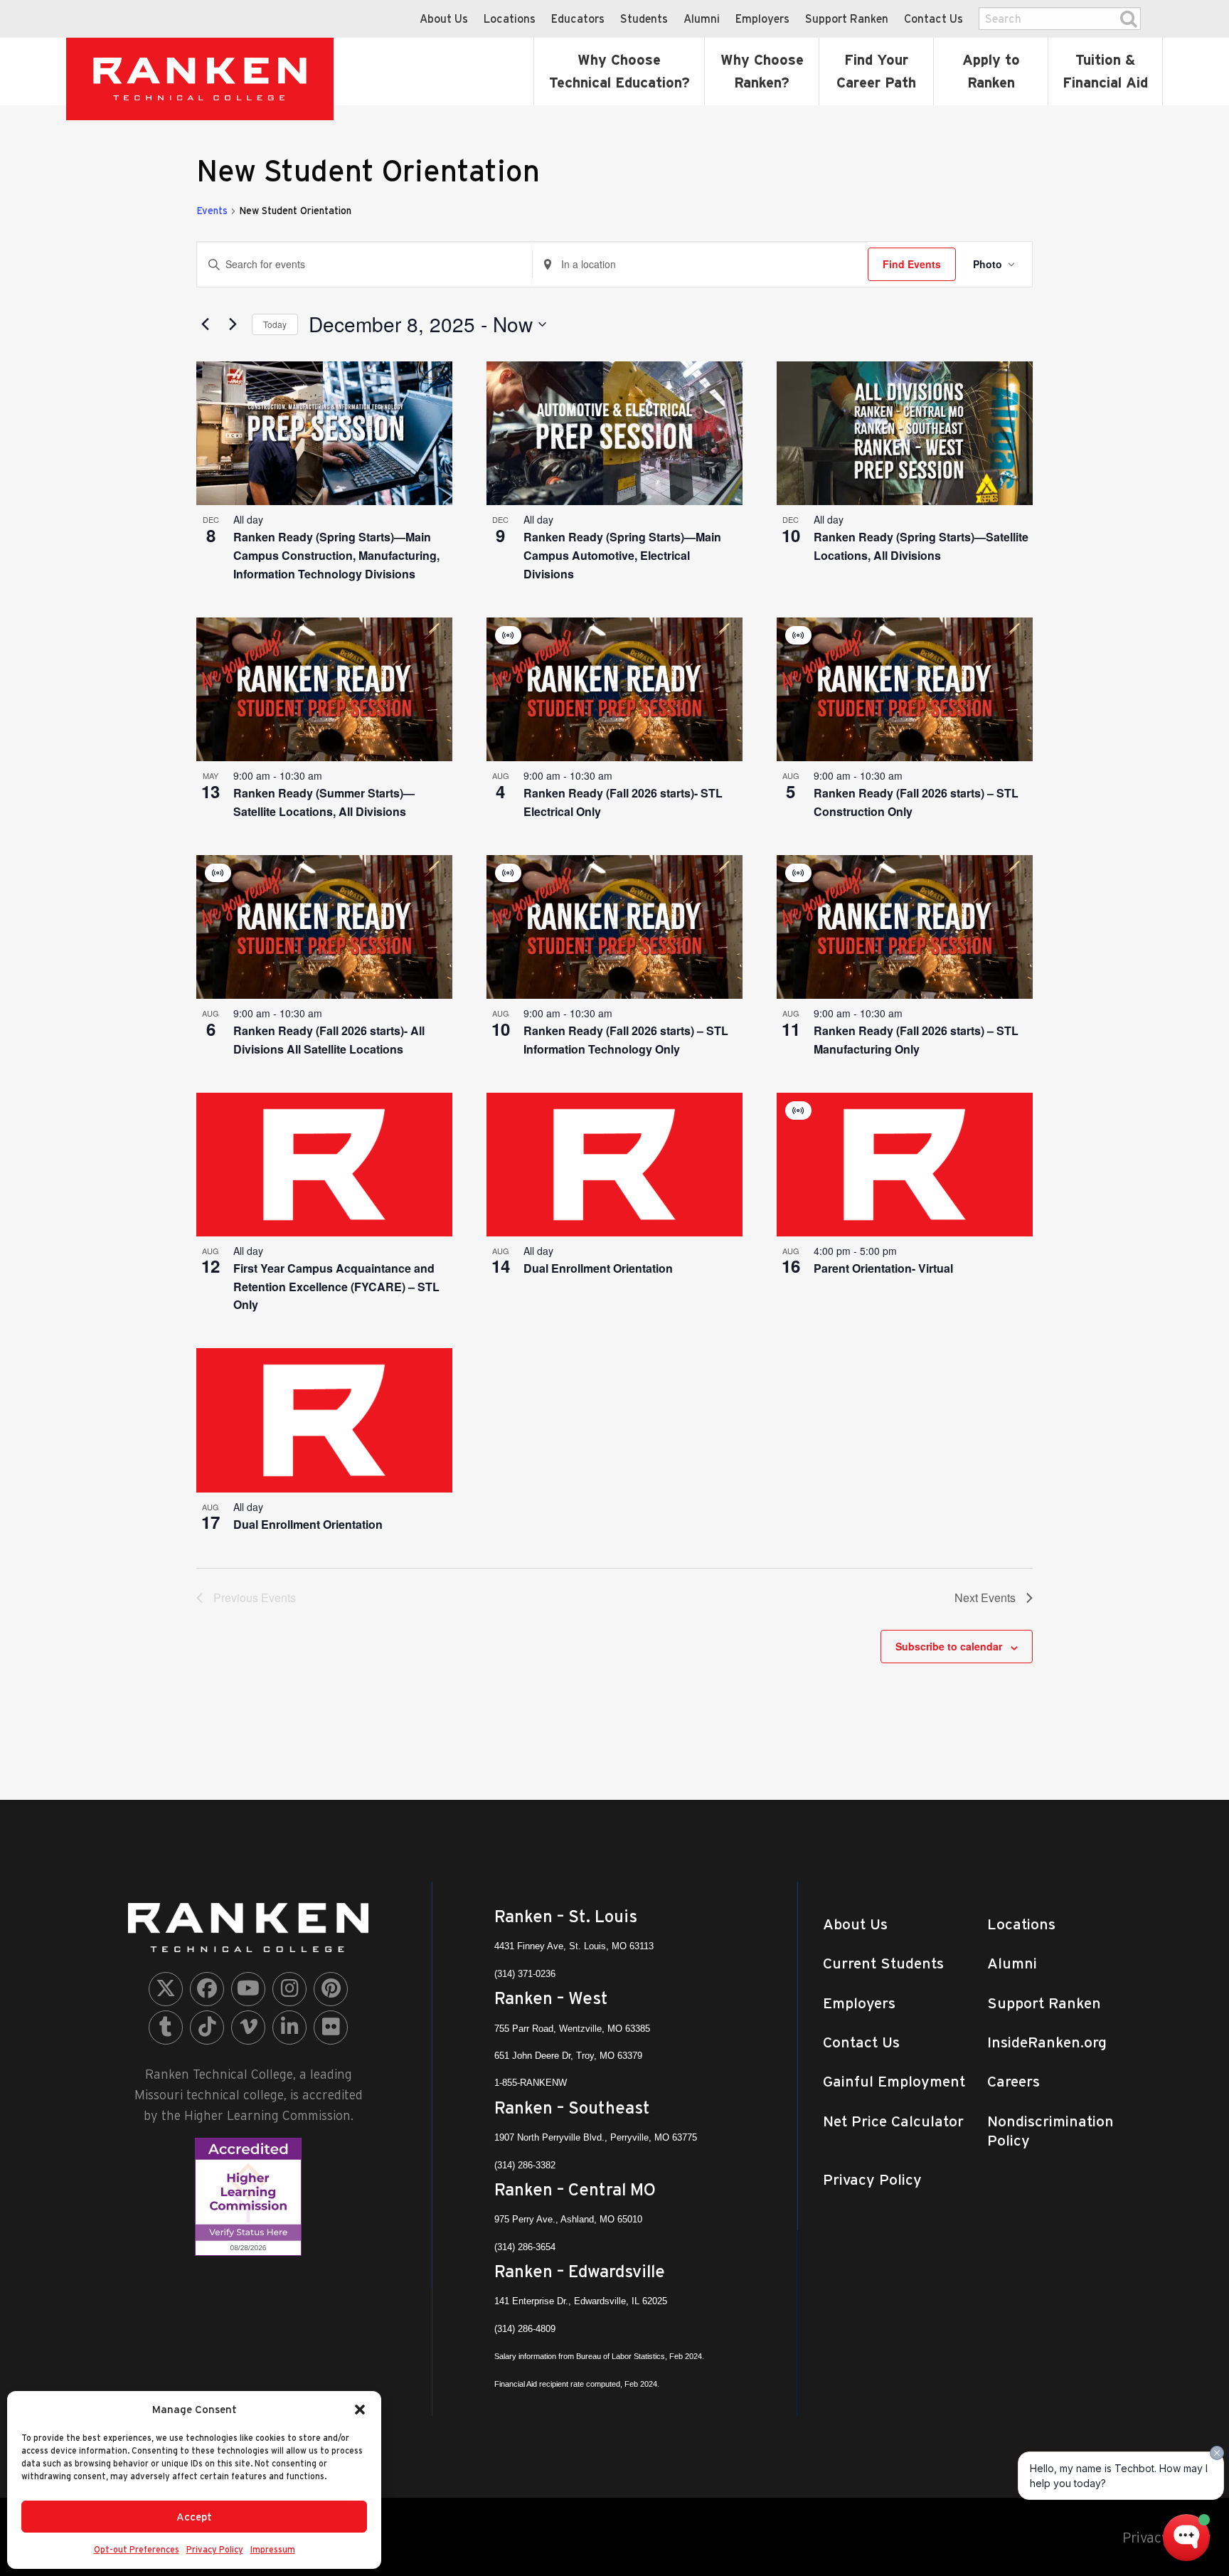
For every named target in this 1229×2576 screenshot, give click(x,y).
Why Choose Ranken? (762, 71)
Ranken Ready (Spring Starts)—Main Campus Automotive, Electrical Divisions (622, 555)
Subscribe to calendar (949, 1646)
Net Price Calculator (893, 2121)
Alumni (702, 18)
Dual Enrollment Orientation (598, 1268)
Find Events (912, 264)
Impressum (273, 2549)
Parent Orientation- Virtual (883, 1268)
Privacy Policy (215, 2549)
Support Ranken (847, 18)
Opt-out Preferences (137, 2549)
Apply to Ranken (991, 71)
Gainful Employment (894, 2081)
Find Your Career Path (876, 71)
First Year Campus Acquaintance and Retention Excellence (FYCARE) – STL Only (336, 1287)
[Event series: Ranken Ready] (271, 519)
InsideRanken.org (1047, 2042)
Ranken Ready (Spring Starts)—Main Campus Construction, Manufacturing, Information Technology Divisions (336, 555)
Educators (578, 18)
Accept (194, 2517)
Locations (510, 18)
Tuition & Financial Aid (1105, 71)
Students (644, 18)
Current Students (883, 1963)
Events (212, 211)
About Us (444, 18)
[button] (360, 2410)
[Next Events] (233, 324)
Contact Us (933, 18)
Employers (762, 18)
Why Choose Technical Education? (619, 71)
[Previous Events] (205, 324)
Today (275, 324)
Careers (1013, 2081)
